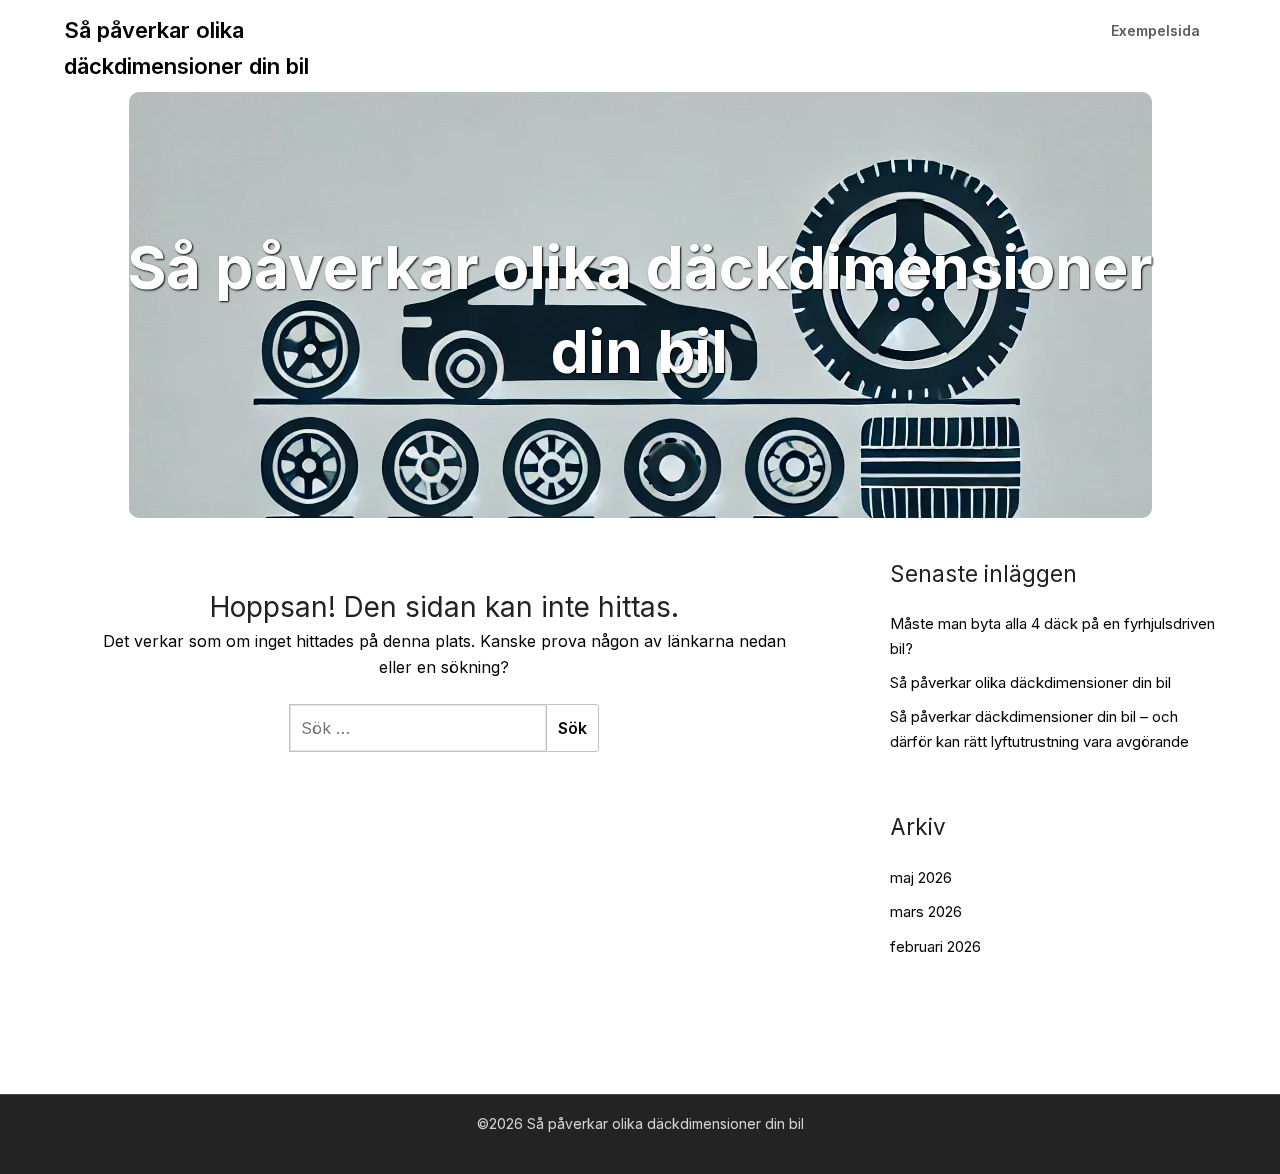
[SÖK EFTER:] (417, 728)
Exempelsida (1155, 30)
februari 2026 (935, 946)
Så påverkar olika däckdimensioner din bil (186, 48)
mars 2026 (926, 911)
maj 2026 (921, 877)
